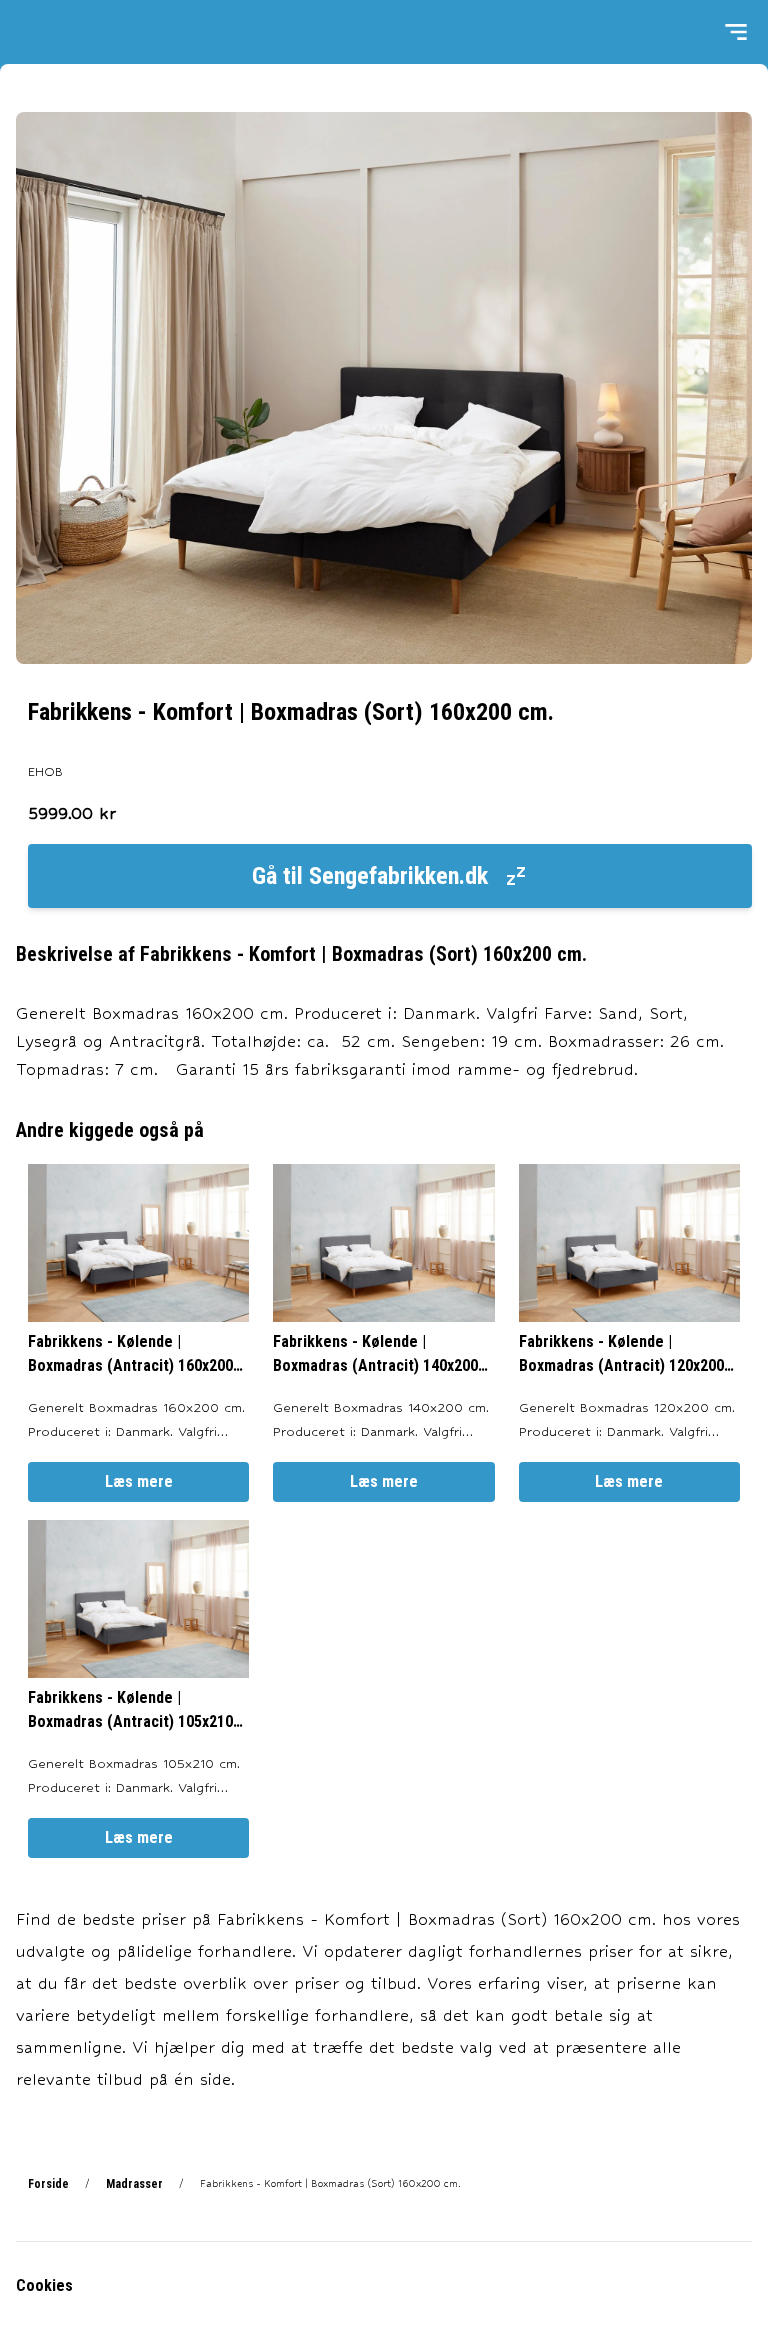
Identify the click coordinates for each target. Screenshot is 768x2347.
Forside (48, 2184)
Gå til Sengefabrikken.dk (370, 876)
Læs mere (139, 1481)
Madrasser (134, 2184)
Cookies (44, 2285)
